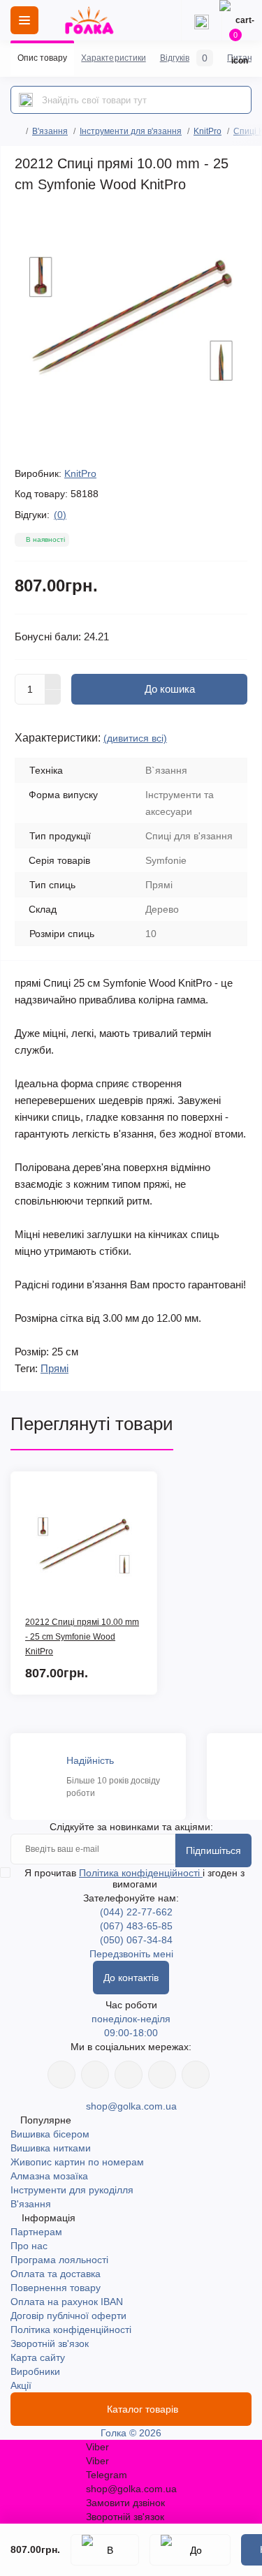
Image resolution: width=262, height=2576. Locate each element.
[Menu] (24, 20)
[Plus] (53, 682)
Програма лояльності (59, 2260)
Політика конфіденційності (141, 1873)
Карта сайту (38, 2357)
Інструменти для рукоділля (72, 2190)
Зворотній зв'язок (50, 2343)
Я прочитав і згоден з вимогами (134, 1878)
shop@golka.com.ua (131, 2106)
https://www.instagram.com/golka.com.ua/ (95, 2075)
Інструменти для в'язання (131, 131)
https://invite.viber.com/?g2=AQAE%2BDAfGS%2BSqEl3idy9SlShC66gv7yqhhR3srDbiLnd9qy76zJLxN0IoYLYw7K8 (162, 2075)
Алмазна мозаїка (49, 2176)
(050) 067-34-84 (136, 1940)
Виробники (35, 2371)
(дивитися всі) (135, 738)
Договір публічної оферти (68, 2316)
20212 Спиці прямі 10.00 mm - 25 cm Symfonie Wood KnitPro (82, 1637)
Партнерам (36, 2232)
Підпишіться (213, 1850)
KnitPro (208, 131)
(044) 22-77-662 (136, 1912)
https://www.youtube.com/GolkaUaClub (129, 2075)
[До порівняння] (190, 2550)
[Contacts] (201, 20)
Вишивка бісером (50, 2134)
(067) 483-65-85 (136, 1926)
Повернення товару (56, 2288)
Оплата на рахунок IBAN (67, 2302)
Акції (21, 2385)
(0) (60, 515)
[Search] (26, 100)
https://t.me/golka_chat (196, 2075)
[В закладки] (105, 2550)
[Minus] (53, 698)
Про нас (29, 2246)
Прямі (54, 1368)
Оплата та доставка (56, 2274)
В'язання (50, 131)
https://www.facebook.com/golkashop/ (61, 2075)
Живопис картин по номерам (77, 2162)
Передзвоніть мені (131, 1954)
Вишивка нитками (51, 2148)
